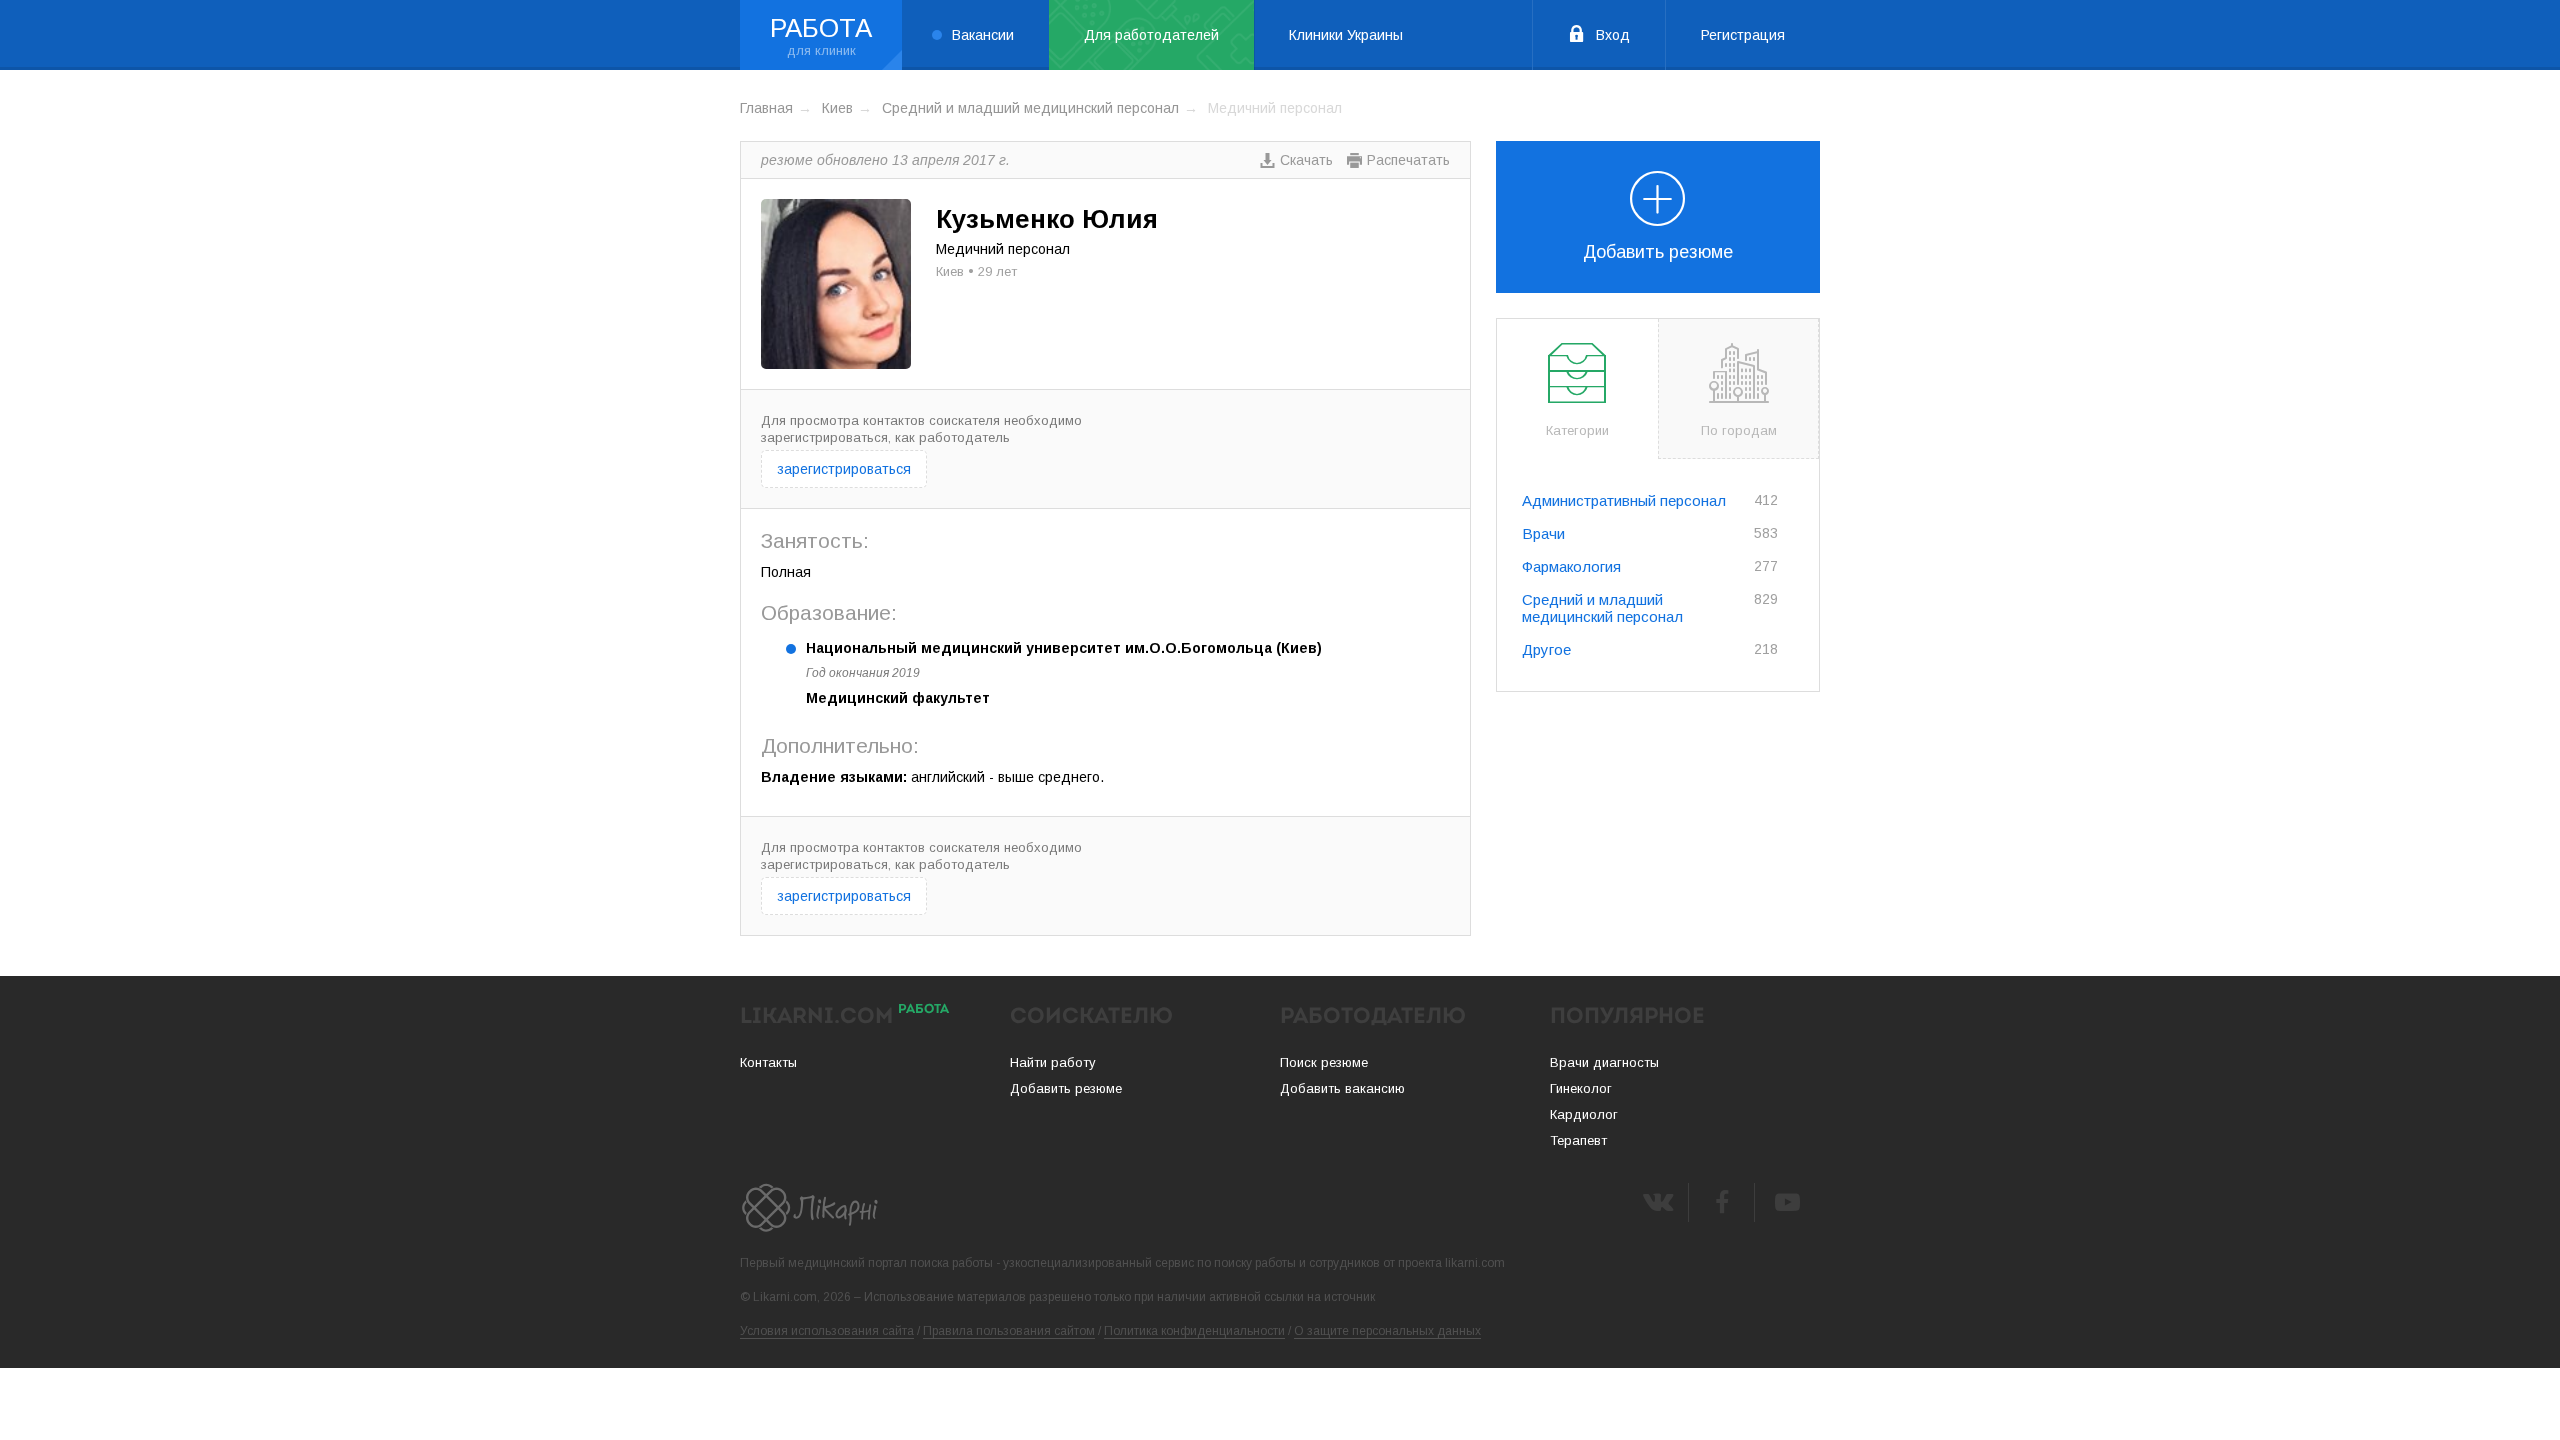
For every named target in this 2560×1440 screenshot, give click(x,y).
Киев (837, 108)
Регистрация (1743, 35)
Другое (1546, 649)
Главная (766, 108)
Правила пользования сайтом (1009, 1331)
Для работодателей (1151, 35)
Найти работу (1053, 1062)
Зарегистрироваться (844, 469)
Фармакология (1571, 566)
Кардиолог (1584, 1114)
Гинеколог (1581, 1088)
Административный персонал (1624, 500)
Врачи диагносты (1604, 1062)
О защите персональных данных (1387, 1331)
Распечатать (1408, 160)
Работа (821, 28)
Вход (1613, 35)
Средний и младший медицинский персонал (1030, 108)
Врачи (1543, 533)
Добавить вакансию (1342, 1088)
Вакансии (983, 35)
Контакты (768, 1062)
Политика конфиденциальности (1194, 1331)
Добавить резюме (1658, 252)
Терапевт (1578, 1140)
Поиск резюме (1324, 1062)
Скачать (1306, 160)
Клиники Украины (1346, 35)
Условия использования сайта (827, 1331)
